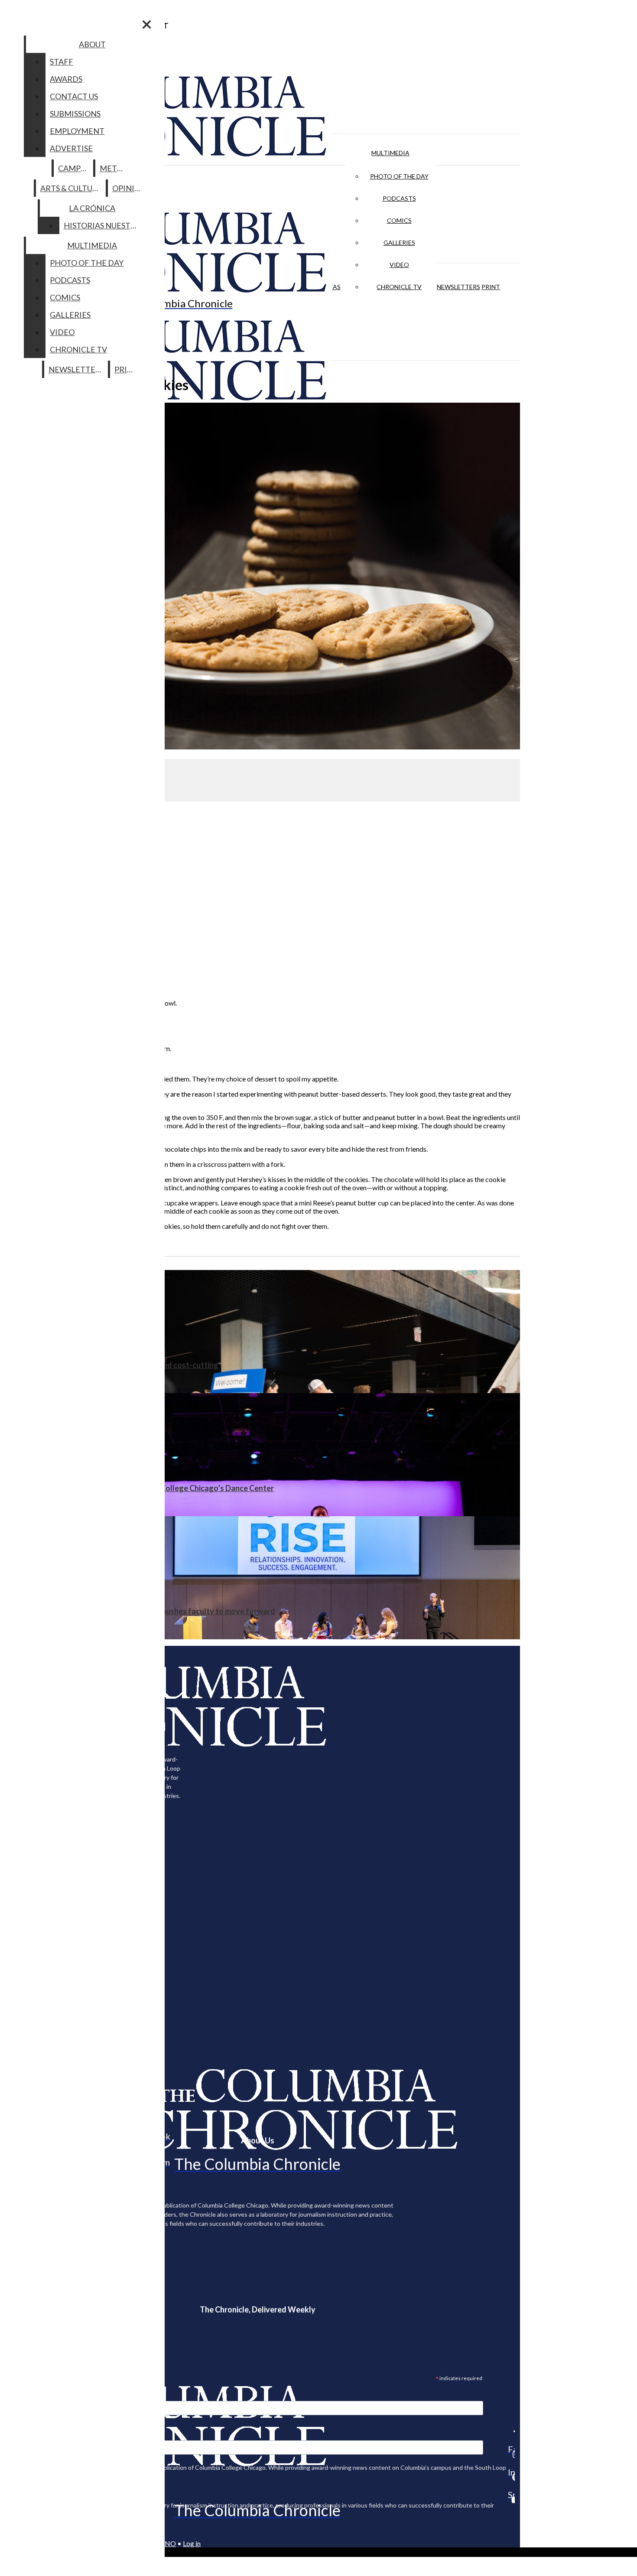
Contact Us (74, 96)
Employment (77, 131)
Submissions (75, 114)
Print (491, 287)
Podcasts (399, 198)
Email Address (35, 2395)
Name (23, 2434)
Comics (399, 220)
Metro (114, 168)
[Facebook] (511, 2431)
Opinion (129, 188)
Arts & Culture (71, 188)
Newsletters (458, 287)
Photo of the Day (399, 176)
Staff (62, 62)
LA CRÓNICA (92, 208)
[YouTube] (511, 2500)
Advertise (71, 148)
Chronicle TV (399, 287)
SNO (169, 2543)
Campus (74, 168)
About (92, 44)
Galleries (399, 243)
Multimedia (390, 153)
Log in (192, 2543)
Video (399, 265)
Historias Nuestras (104, 225)
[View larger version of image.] (260, 577)
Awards (66, 79)
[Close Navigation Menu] (147, 24)
